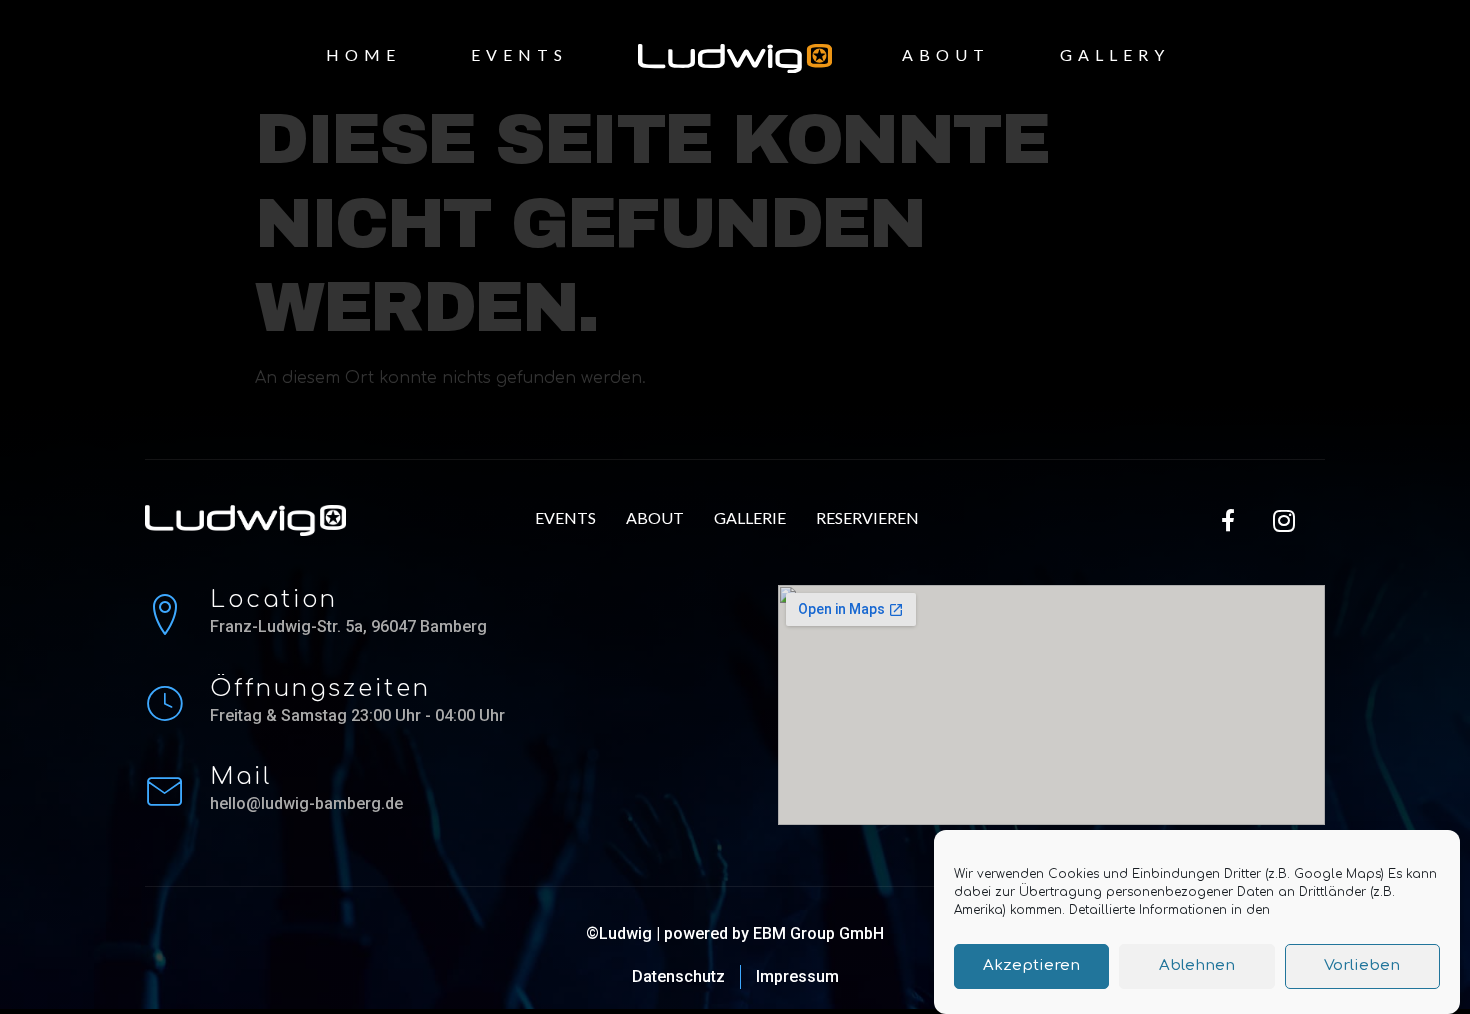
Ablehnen (1197, 966)
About (946, 54)
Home (363, 54)
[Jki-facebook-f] (1229, 520)
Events (519, 54)
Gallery (1115, 54)
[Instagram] (1284, 520)
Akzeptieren (1031, 966)
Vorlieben (1362, 966)
